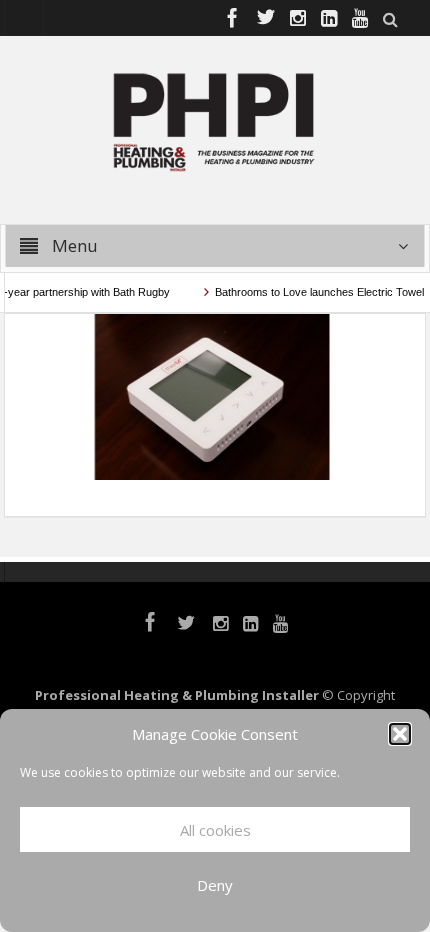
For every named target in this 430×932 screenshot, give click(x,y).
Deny (215, 885)
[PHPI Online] (215, 120)
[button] (400, 734)
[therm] (214, 395)
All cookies (215, 830)
